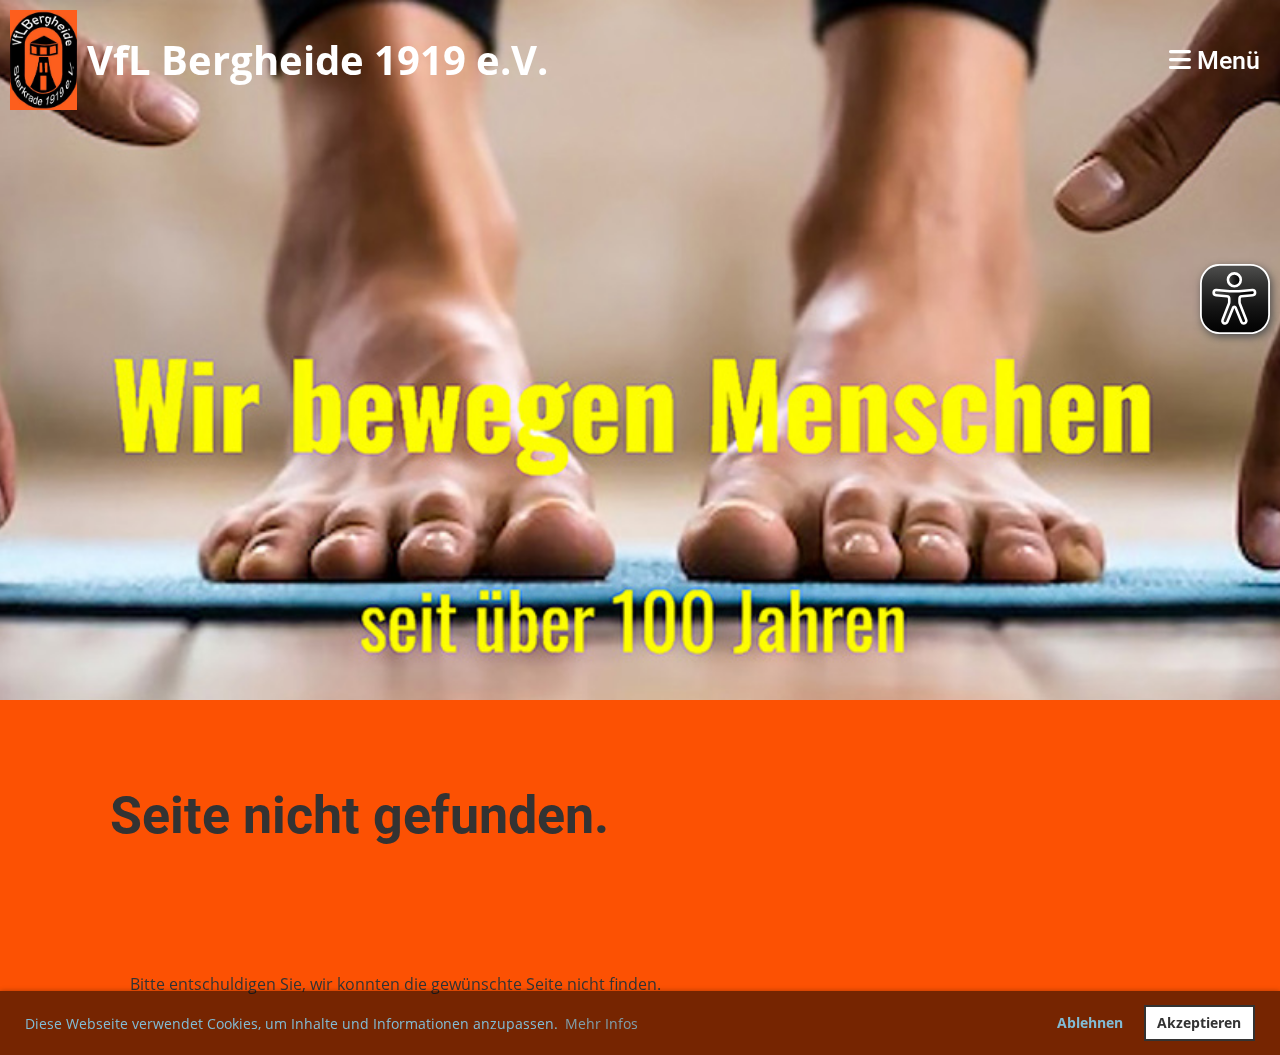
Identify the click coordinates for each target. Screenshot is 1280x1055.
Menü (1225, 60)
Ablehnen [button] (1090, 1022)
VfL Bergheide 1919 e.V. (317, 59)
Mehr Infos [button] (601, 1023)
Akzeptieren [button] (1199, 1022)
